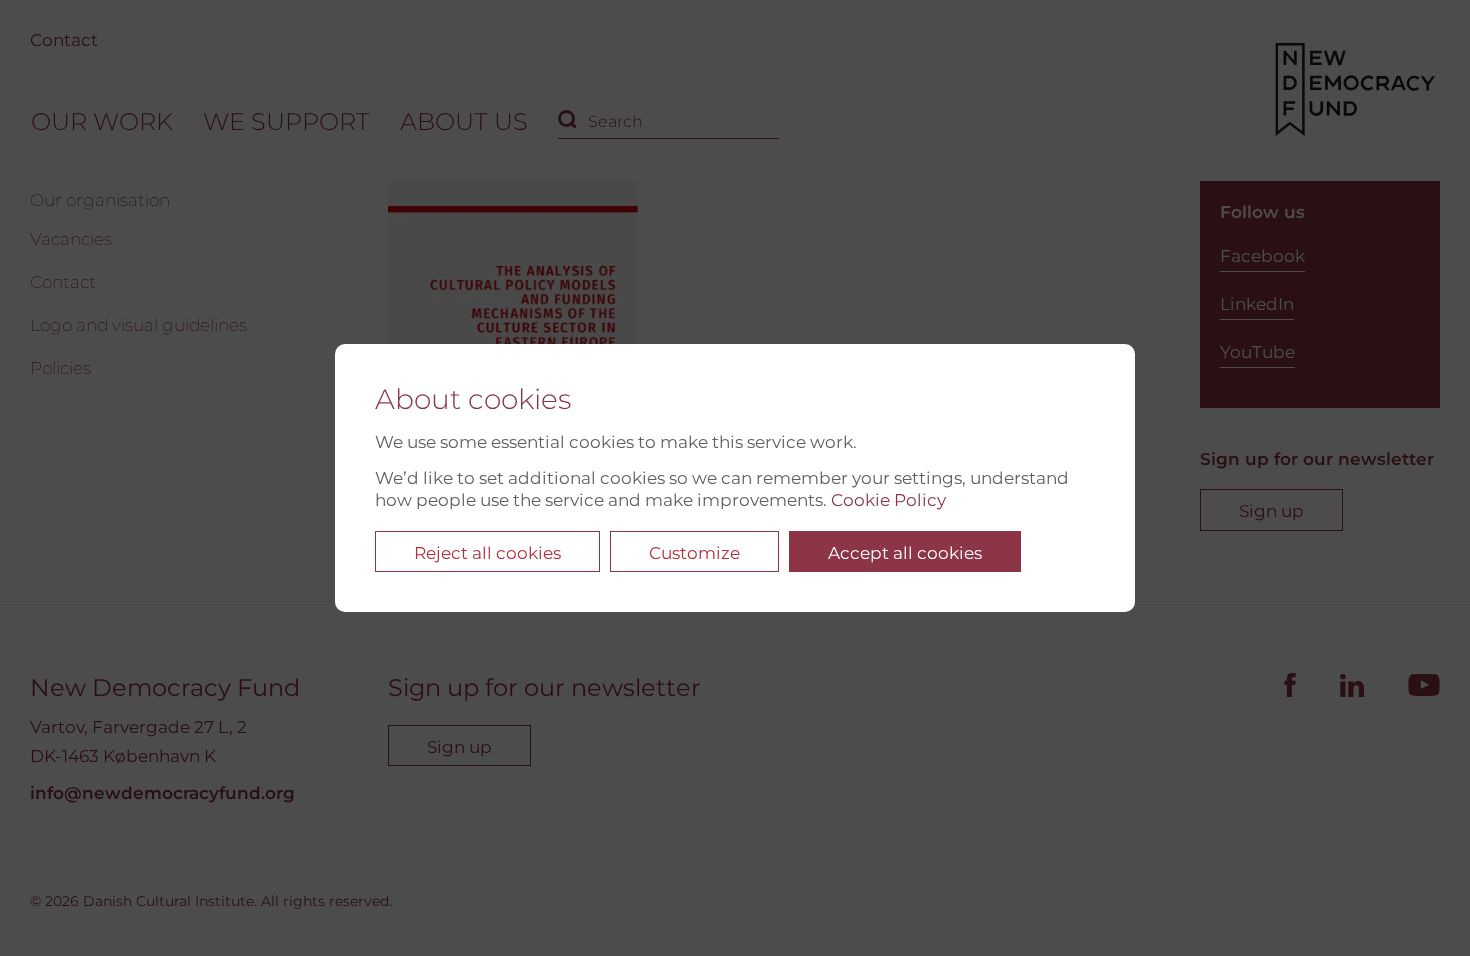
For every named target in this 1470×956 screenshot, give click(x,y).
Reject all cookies (487, 553)
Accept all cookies (905, 553)
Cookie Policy (888, 500)
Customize (694, 553)
